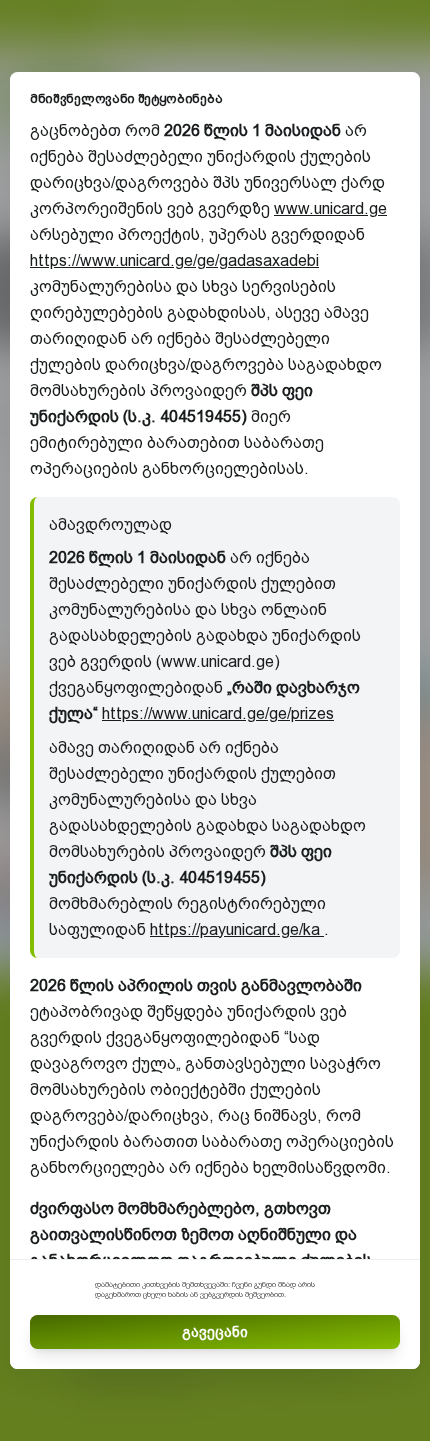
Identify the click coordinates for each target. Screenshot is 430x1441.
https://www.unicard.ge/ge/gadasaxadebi (174, 260)
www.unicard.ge (330, 208)
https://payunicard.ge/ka (237, 929)
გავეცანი (215, 1332)
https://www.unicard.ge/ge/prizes (218, 713)
